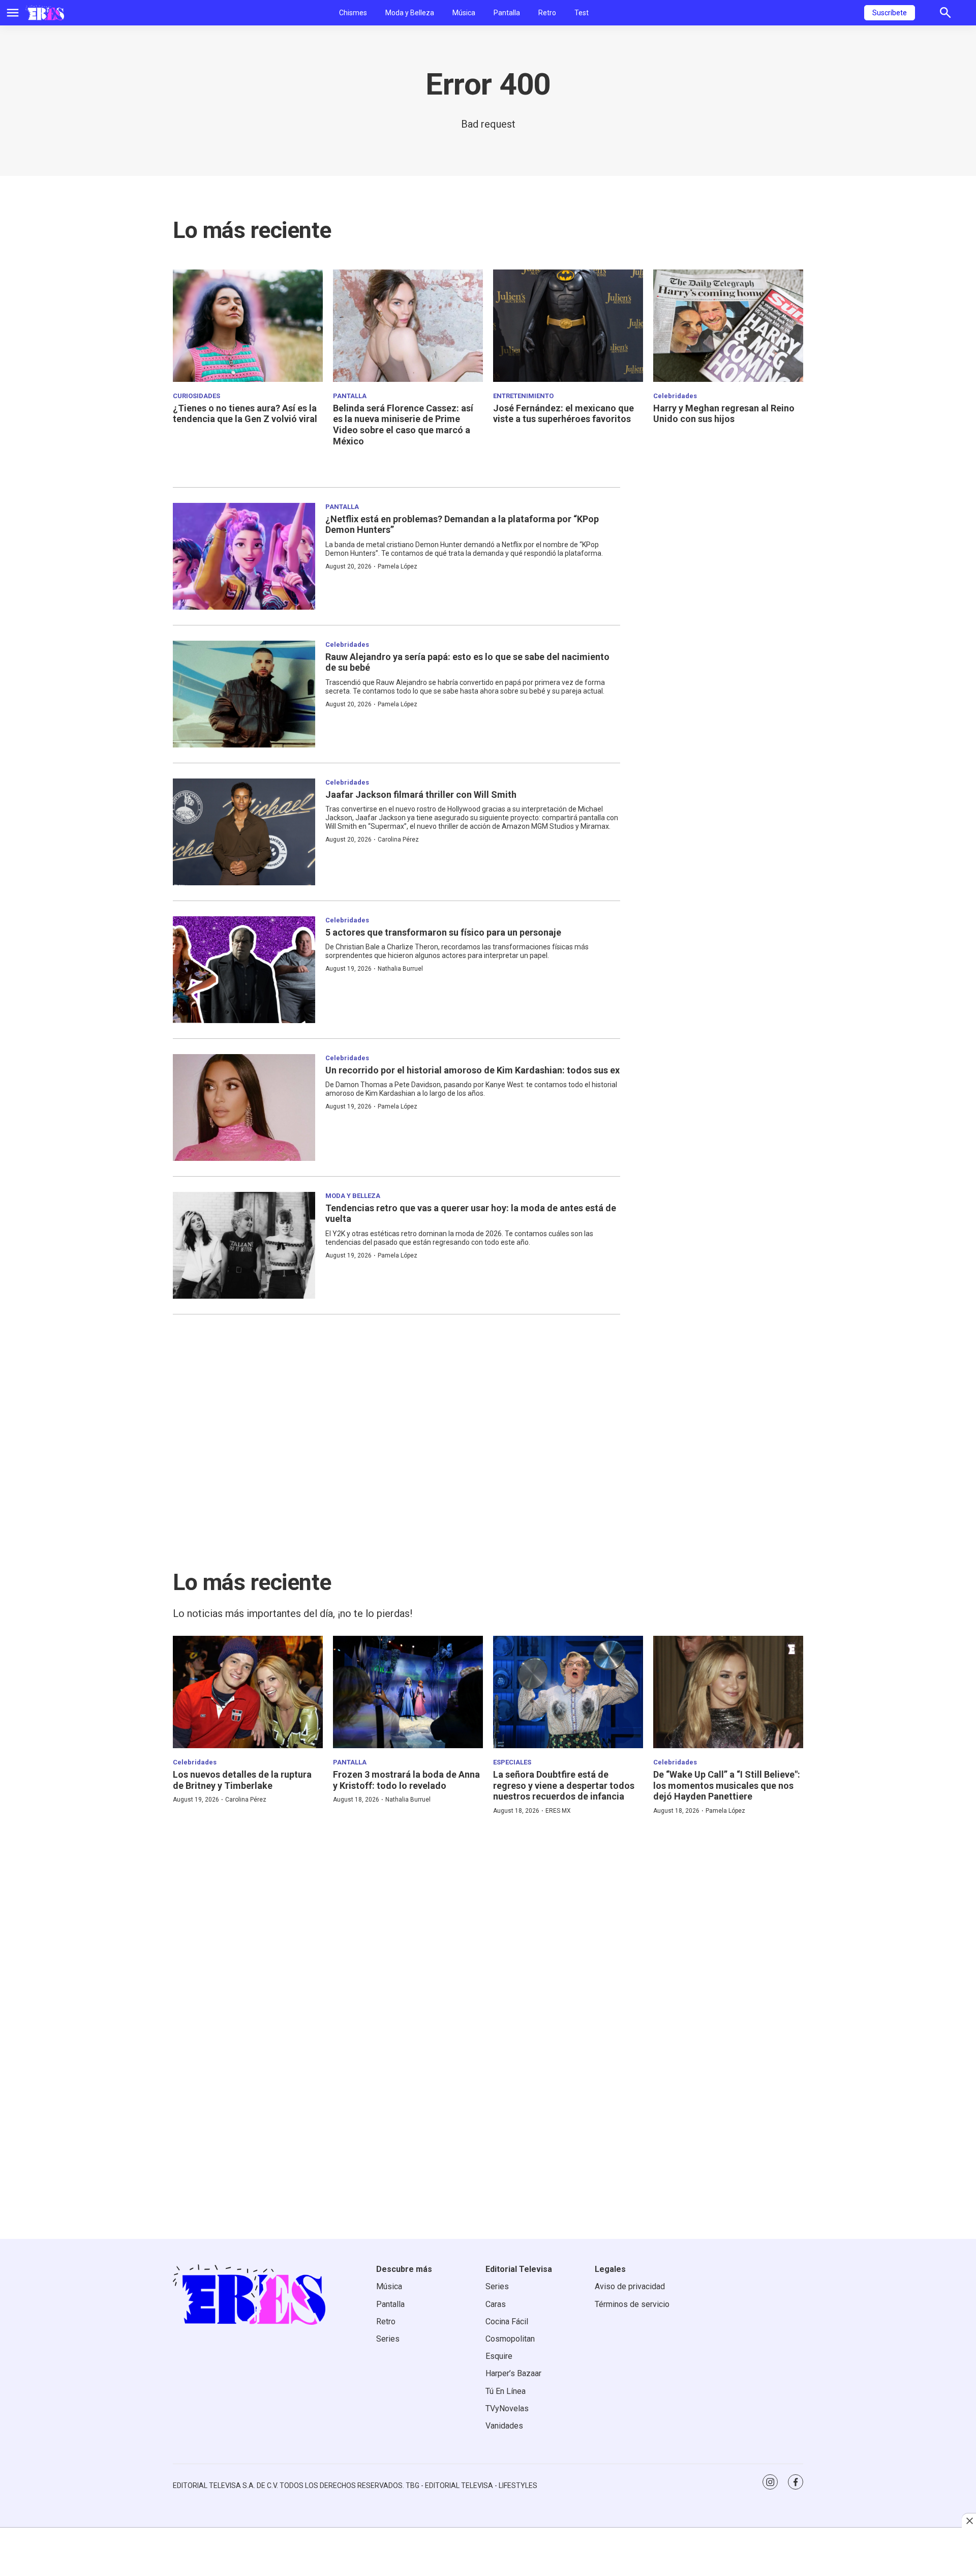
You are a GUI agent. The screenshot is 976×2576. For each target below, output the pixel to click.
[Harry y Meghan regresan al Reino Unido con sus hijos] (728, 326)
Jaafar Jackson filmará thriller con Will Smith (421, 795)
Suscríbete (890, 13)
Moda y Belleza (410, 13)
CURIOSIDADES (196, 396)
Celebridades (675, 396)
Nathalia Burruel (400, 969)
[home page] (45, 13)
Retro (547, 13)
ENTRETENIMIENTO (523, 396)
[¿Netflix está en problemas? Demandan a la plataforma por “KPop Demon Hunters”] (244, 556)
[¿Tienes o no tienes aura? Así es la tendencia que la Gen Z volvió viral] (248, 326)
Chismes (353, 13)
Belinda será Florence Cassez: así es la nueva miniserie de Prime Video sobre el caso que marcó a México (403, 425)
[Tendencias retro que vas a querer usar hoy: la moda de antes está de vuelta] (244, 1245)
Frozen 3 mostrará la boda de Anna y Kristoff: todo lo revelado (406, 1780)
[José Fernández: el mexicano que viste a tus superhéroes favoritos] (568, 326)
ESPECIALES (512, 1762)
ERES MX (558, 1811)
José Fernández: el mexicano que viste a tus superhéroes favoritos (563, 414)
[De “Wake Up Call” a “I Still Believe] (728, 1692)
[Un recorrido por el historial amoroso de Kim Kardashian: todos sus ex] (244, 1107)
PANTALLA (350, 396)
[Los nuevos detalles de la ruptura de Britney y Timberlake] (248, 1692)
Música (464, 13)
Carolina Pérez (398, 840)
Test (582, 13)
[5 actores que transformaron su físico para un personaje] (244, 970)
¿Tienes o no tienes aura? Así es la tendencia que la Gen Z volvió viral (245, 414)
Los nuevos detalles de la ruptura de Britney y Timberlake (242, 1780)
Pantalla (507, 13)
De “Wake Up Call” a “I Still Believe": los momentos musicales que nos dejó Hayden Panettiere (727, 1785)
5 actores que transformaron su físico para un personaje (443, 932)
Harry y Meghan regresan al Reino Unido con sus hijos (724, 414)
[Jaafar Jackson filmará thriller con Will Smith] (244, 832)
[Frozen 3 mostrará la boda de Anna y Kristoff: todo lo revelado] (408, 1692)
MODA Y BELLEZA (353, 1196)
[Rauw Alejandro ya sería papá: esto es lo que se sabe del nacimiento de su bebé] (244, 694)
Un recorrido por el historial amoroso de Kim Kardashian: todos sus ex (472, 1070)
